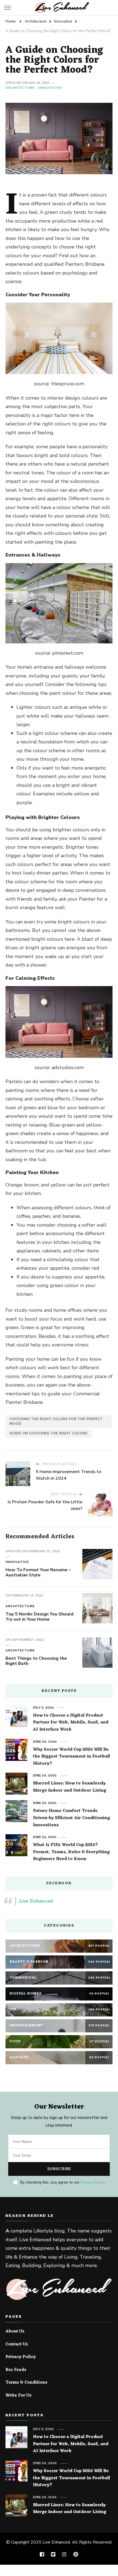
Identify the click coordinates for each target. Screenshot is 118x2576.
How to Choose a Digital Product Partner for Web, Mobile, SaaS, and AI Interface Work (71, 1723)
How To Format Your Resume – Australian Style (38, 1573)
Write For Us (19, 2396)
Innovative (50, 88)
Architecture (20, 88)
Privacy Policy (92, 2182)
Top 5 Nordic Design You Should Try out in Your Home (40, 1617)
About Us (15, 2332)
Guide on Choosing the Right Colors (49, 1433)
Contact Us (17, 2345)
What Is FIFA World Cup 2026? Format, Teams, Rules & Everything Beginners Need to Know (71, 1852)
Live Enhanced (36, 1901)
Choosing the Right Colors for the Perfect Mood (56, 1421)
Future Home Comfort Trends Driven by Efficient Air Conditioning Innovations (71, 1818)
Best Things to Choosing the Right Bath (36, 1661)
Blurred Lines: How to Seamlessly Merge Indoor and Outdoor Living (70, 1787)
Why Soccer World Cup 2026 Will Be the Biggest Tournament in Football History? (71, 1757)
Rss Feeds (16, 2370)
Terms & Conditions (26, 2383)
